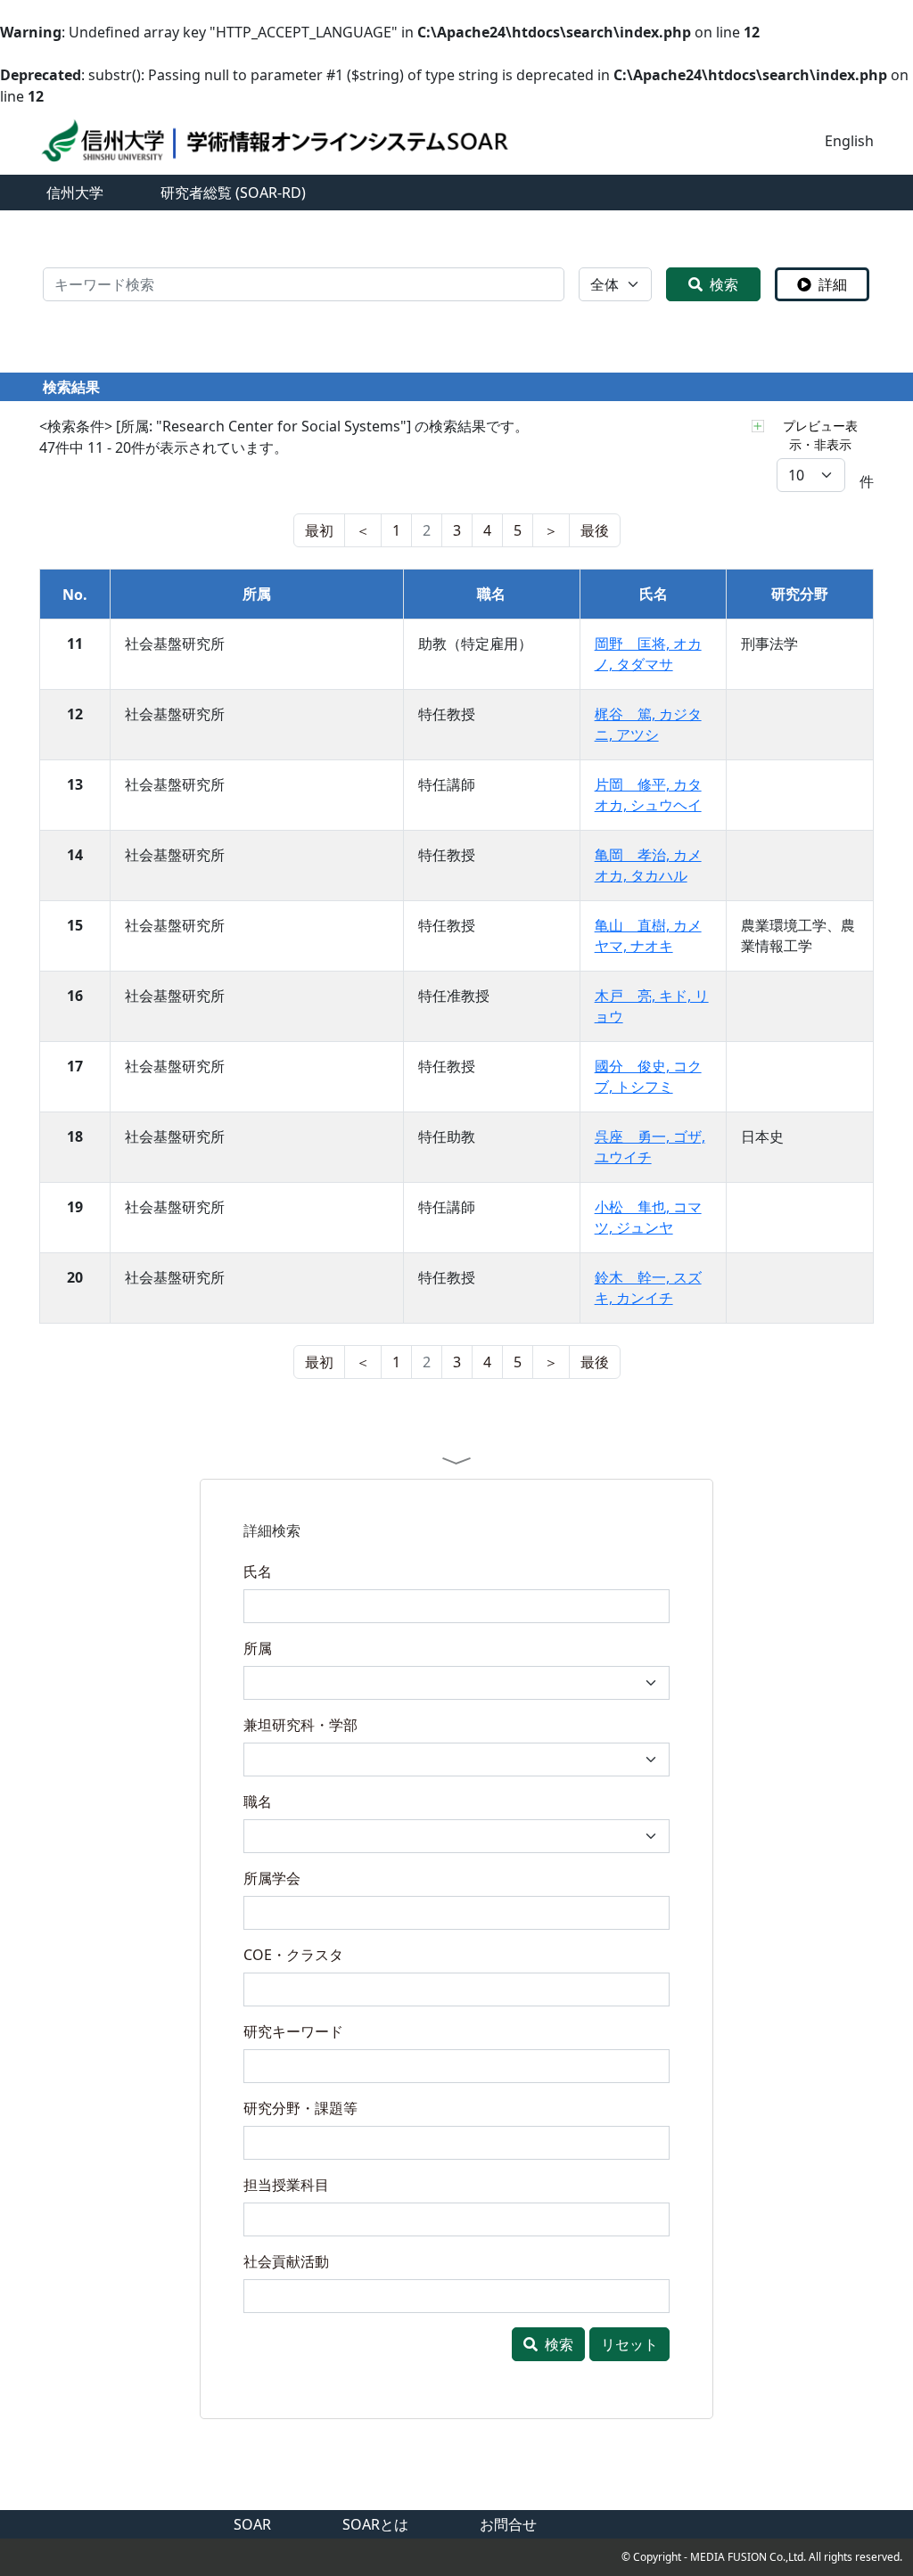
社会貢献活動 (286, 2261)
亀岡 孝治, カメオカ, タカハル (648, 865)
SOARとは (375, 2524)
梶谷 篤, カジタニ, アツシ (648, 724)
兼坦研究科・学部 (300, 1725)
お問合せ (508, 2524)
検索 (724, 284)
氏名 (258, 1571)
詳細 (833, 284)
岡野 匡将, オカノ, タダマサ (648, 654)
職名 (258, 1801)
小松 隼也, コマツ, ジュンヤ (648, 1217)
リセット (629, 2344)
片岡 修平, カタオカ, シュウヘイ (648, 795)
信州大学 (75, 193)
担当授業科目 (286, 2185)
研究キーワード (293, 2031)
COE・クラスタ (293, 1955)
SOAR (252, 2524)
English (849, 141)
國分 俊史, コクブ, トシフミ (648, 1076)
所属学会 (272, 1878)
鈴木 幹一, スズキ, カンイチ (648, 1288)
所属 (258, 1648)
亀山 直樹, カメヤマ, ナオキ (648, 935)
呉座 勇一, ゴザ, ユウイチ (650, 1147)
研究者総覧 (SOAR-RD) (233, 193)
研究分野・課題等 (300, 2108)
